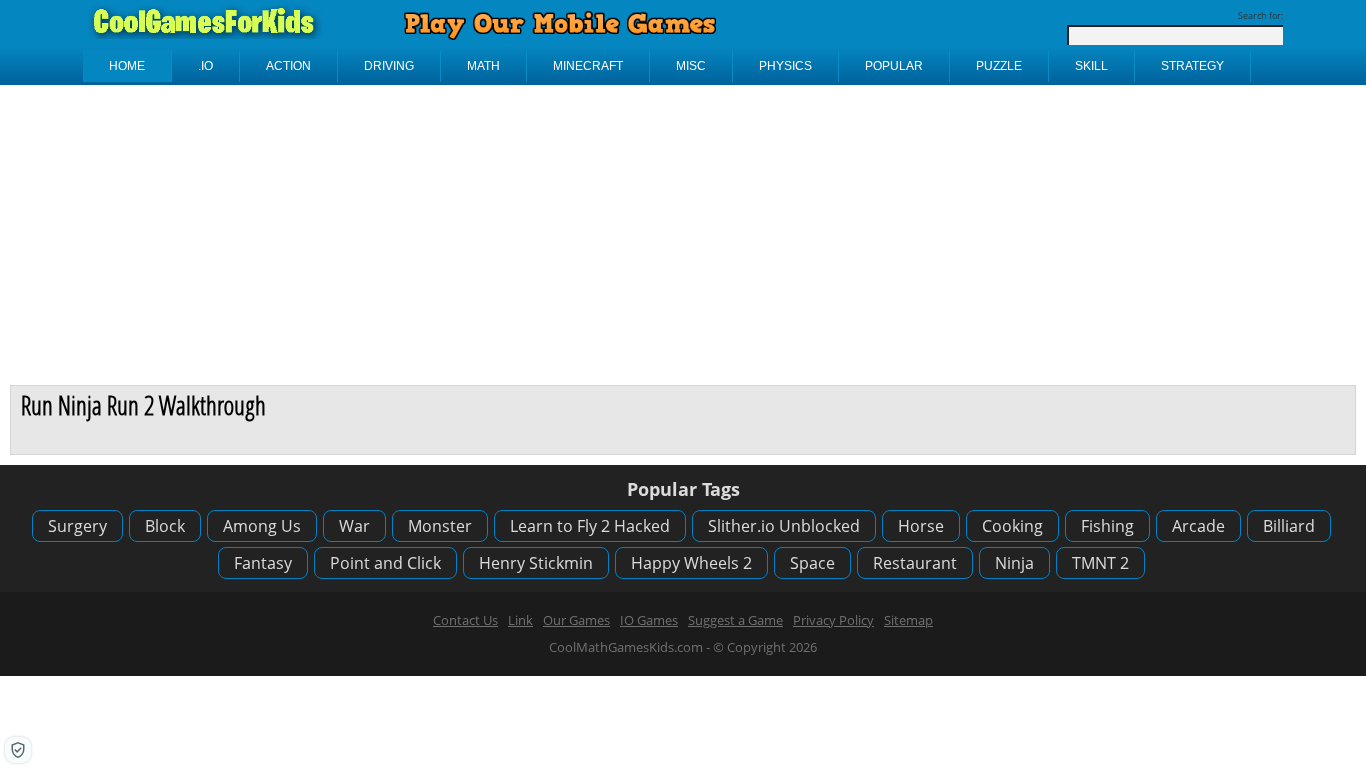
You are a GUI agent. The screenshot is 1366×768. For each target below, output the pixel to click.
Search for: (1260, 15)
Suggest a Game (735, 620)
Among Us (262, 526)
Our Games (576, 620)
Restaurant (915, 563)
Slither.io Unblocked (784, 526)
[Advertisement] (683, 235)
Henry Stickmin (536, 563)
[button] (18, 750)
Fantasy (263, 563)
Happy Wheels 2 (691, 563)
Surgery (77, 526)
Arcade (1198, 526)
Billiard (1289, 526)
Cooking (1012, 526)
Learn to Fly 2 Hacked (590, 526)
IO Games (649, 620)
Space (812, 563)
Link (520, 620)
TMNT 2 (1100, 563)
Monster (440, 526)
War (354, 526)
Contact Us (465, 620)
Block (165, 526)
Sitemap (908, 620)
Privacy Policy (833, 620)
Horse (921, 526)
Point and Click (385, 563)
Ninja (1014, 563)
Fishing (1107, 526)
